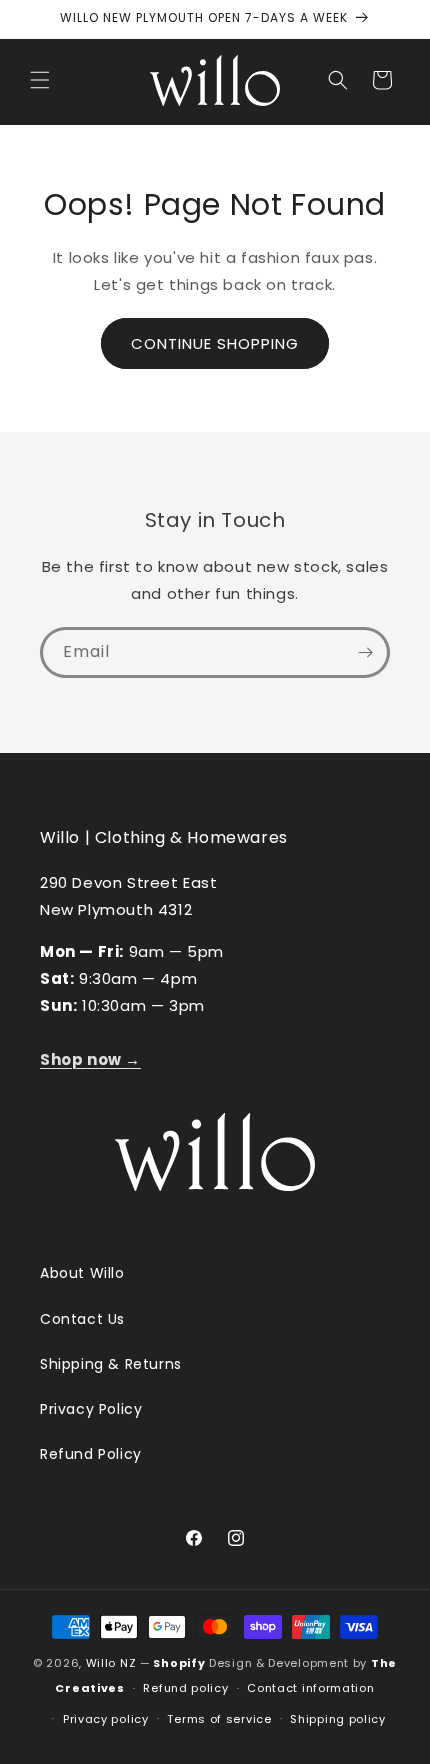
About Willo (82, 1273)
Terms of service (219, 1719)
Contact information (310, 1688)
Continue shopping (215, 343)
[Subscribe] (365, 652)
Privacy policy (106, 1719)
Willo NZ (111, 1663)
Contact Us (82, 1319)
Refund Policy (91, 1454)
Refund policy (185, 1688)
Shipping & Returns (111, 1364)
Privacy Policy (91, 1409)
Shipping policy (338, 1719)
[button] (40, 80)
